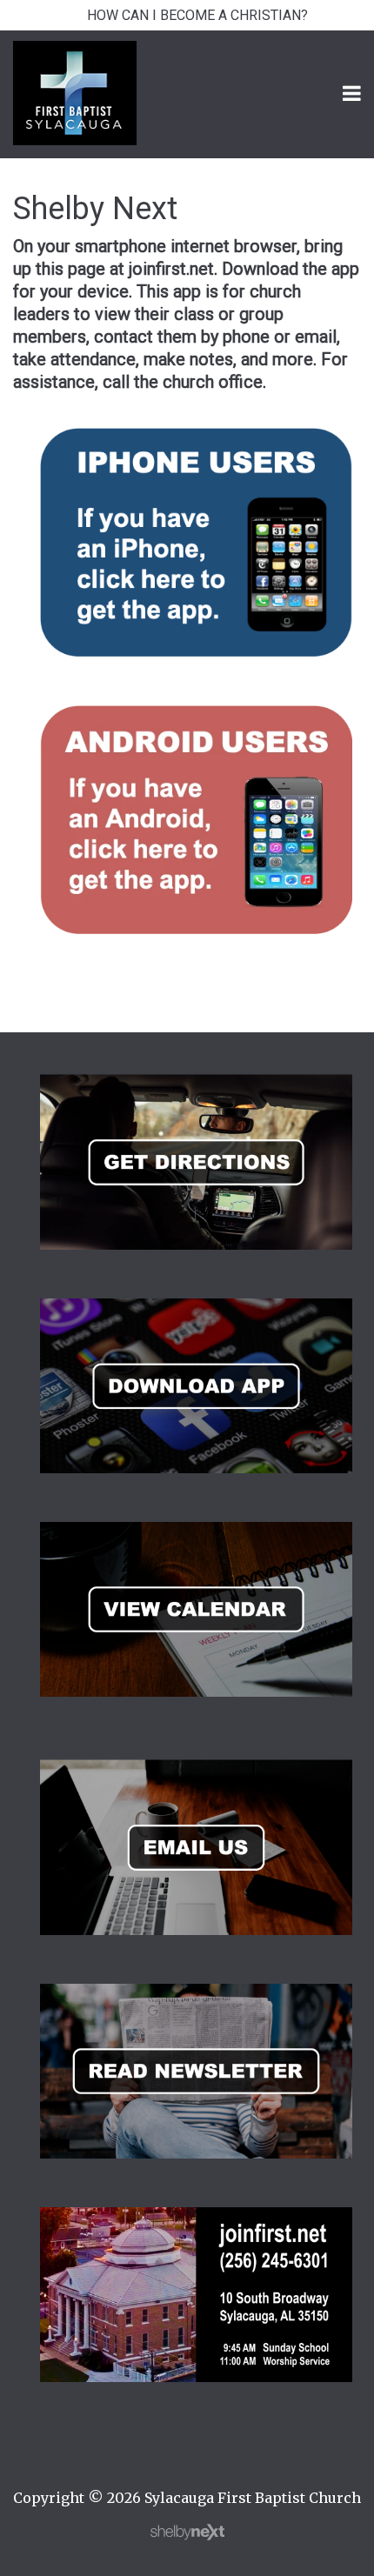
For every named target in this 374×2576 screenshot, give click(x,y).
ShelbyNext (187, 2533)
